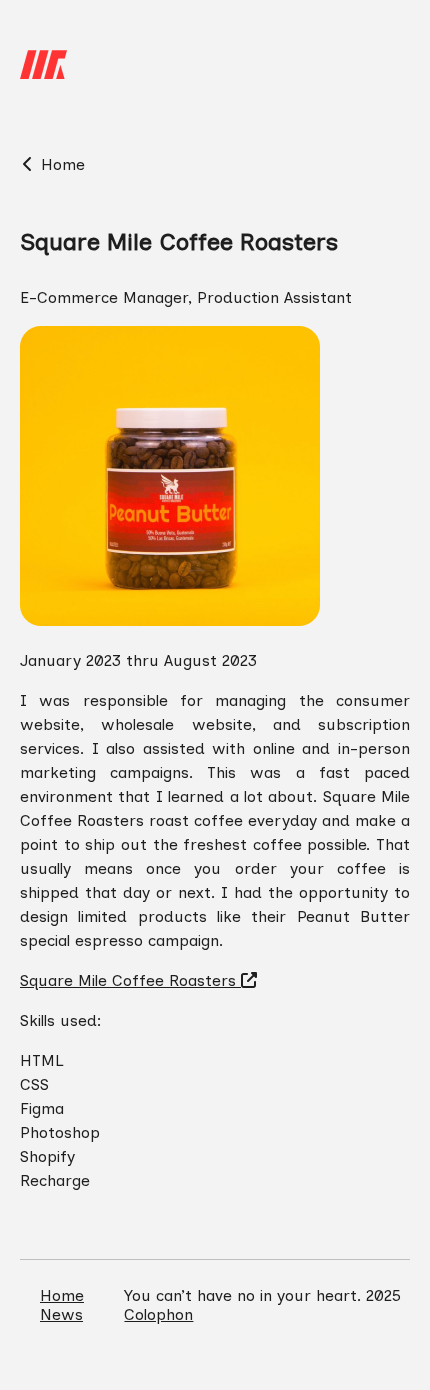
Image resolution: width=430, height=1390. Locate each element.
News (61, 1314)
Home (60, 164)
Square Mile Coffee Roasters (130, 980)
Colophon (158, 1314)
